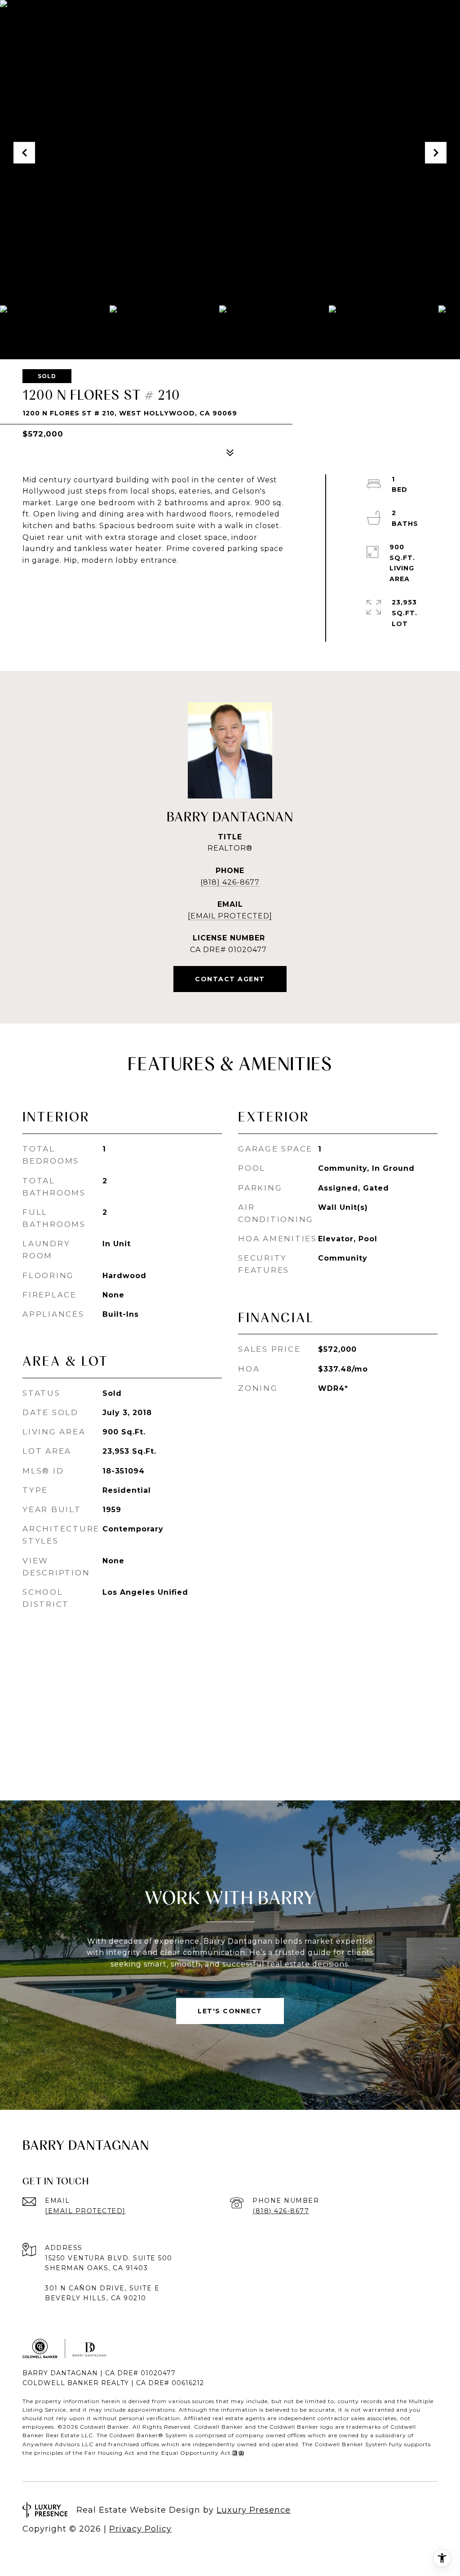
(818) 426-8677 (230, 882)
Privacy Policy (140, 2529)
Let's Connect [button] (230, 2011)
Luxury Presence (254, 2510)
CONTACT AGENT (230, 979)
